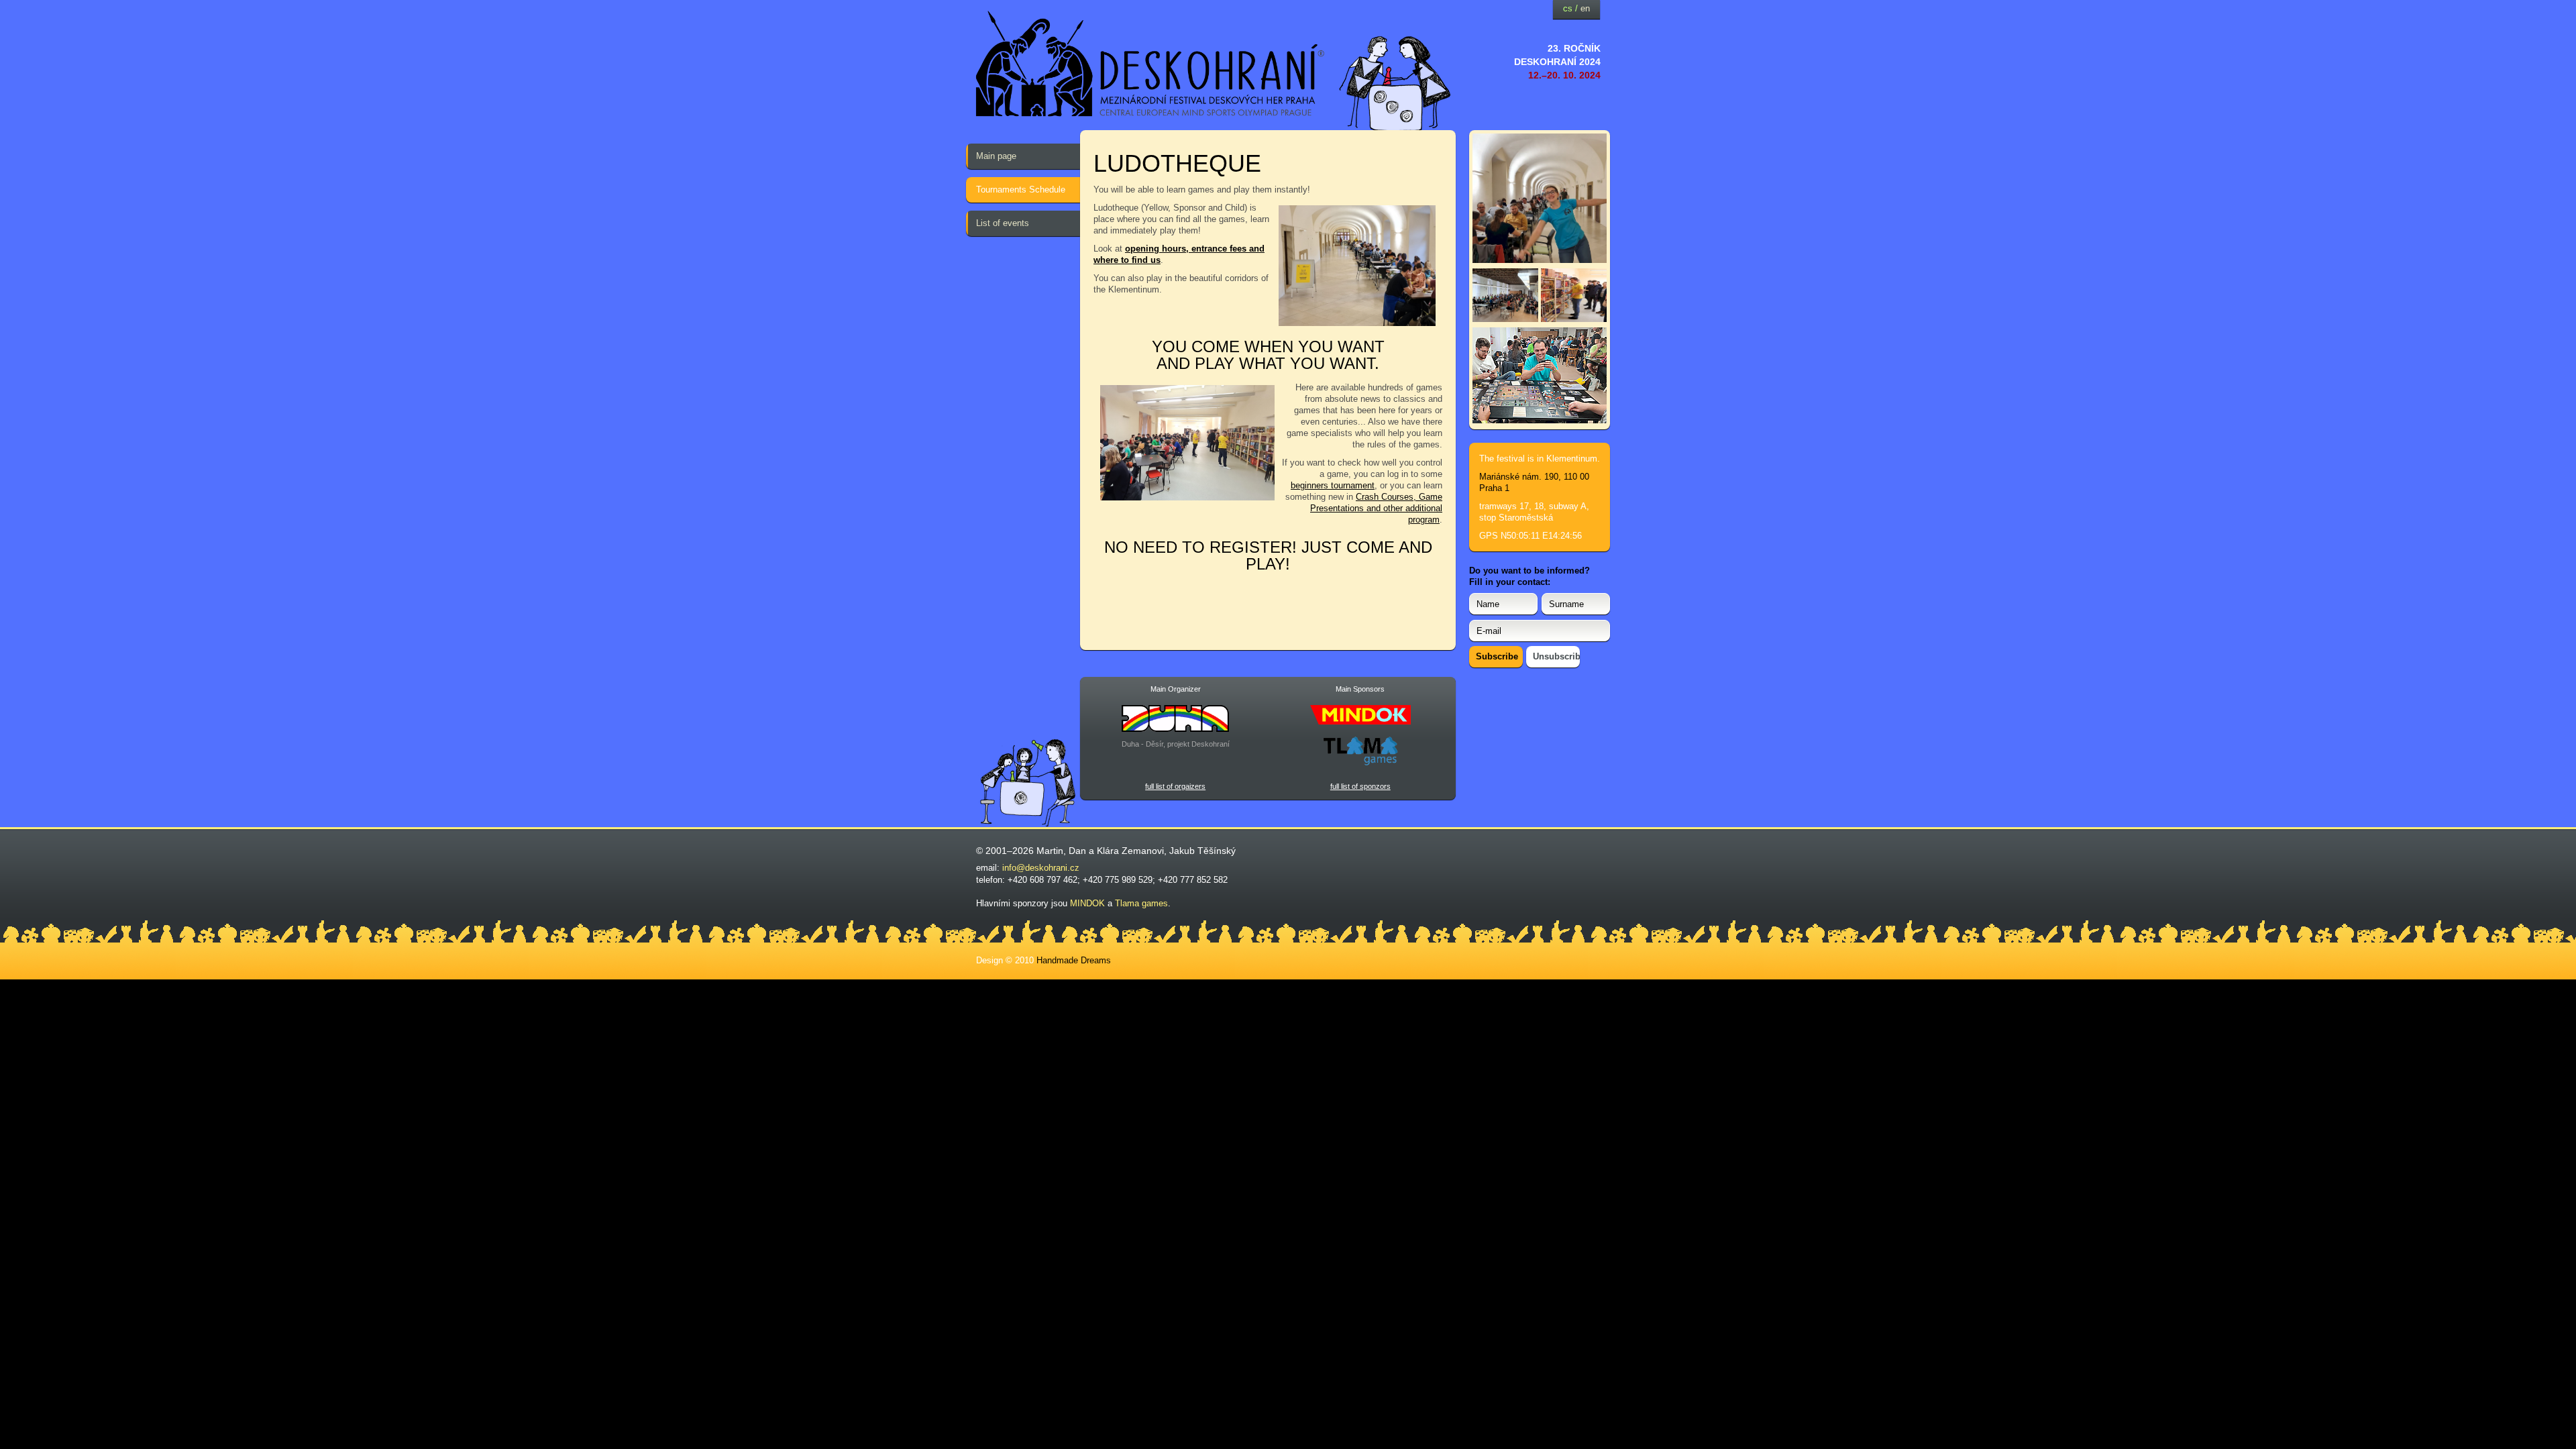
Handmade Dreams (1074, 960)
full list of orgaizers (1175, 786)
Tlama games (1141, 903)
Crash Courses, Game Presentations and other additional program (1376, 508)
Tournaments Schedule (1021, 190)
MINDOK (1087, 903)
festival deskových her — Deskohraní (1150, 64)
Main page (996, 156)
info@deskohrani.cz (1041, 868)
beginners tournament (1333, 485)
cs (1568, 8)
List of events (1003, 223)
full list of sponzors (1360, 786)
